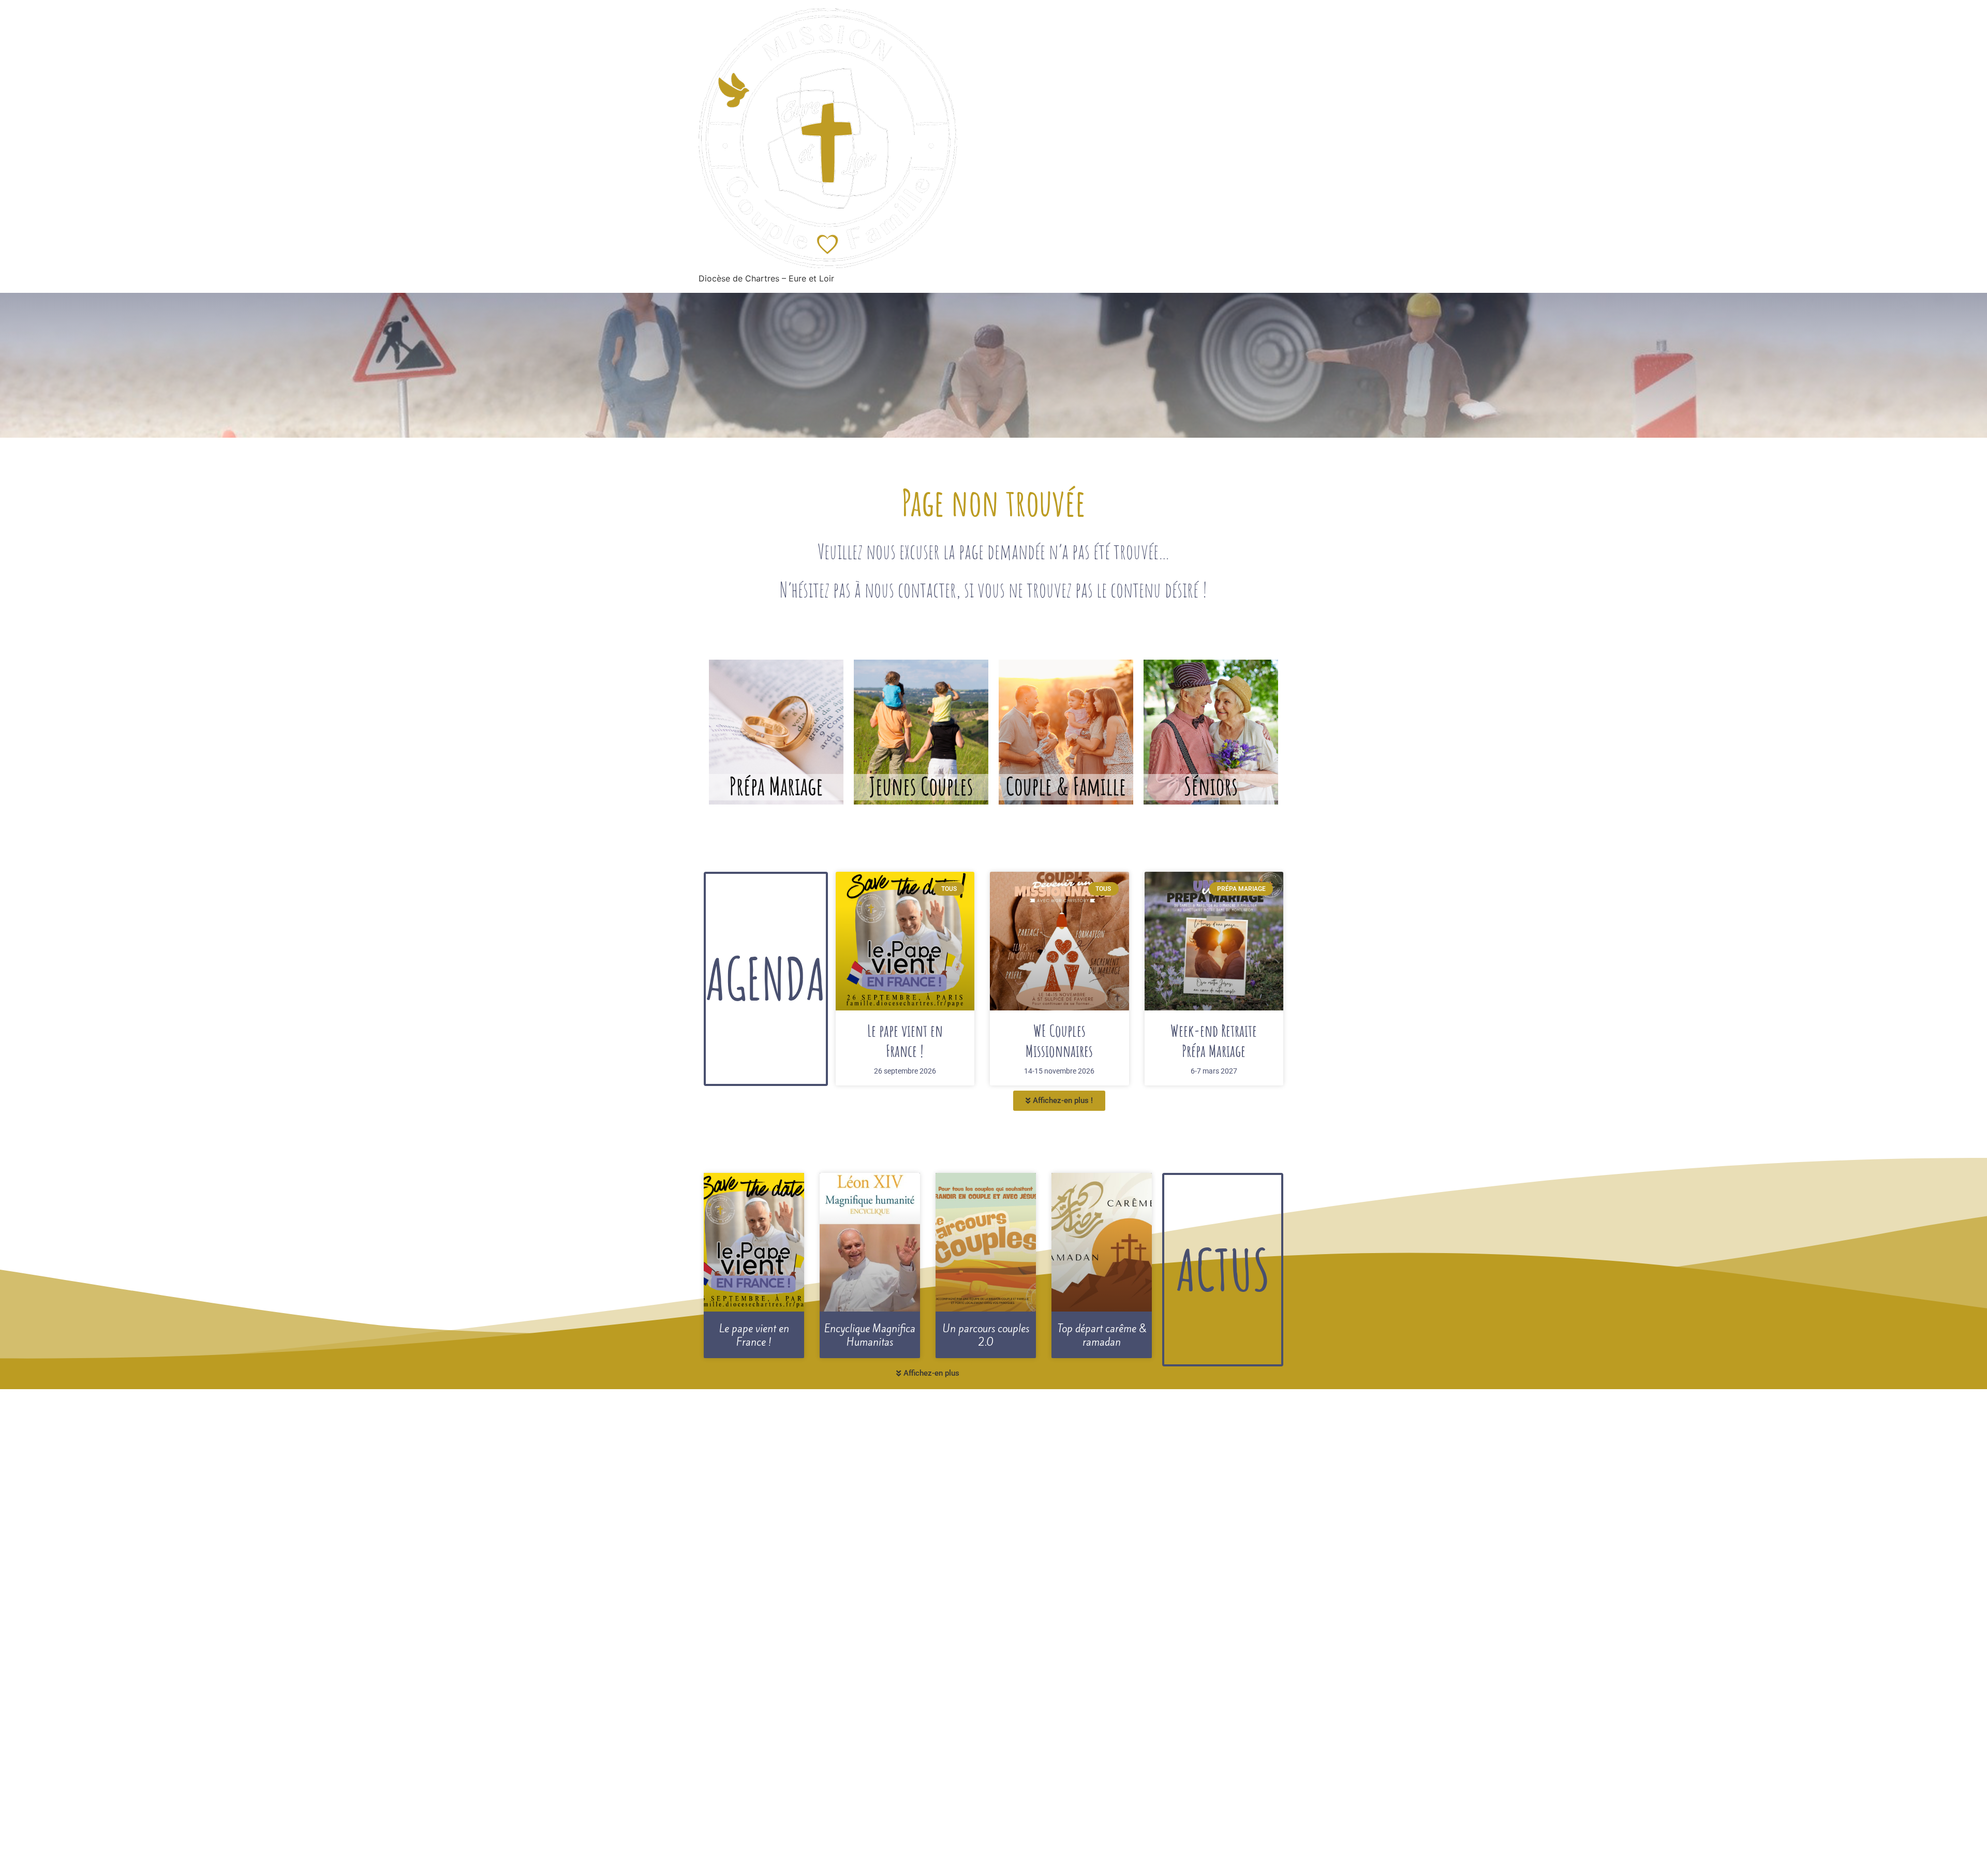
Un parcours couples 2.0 (986, 1336)
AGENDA (766, 978)
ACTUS (1223, 1269)
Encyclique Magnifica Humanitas (870, 1336)
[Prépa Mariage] (776, 732)
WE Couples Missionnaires (1059, 1040)
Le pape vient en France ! (905, 1040)
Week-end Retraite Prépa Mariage (1214, 1040)
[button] (1059, 1101)
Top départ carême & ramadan (1102, 1336)
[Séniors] (1211, 732)
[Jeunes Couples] (921, 732)
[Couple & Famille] (1066, 732)
